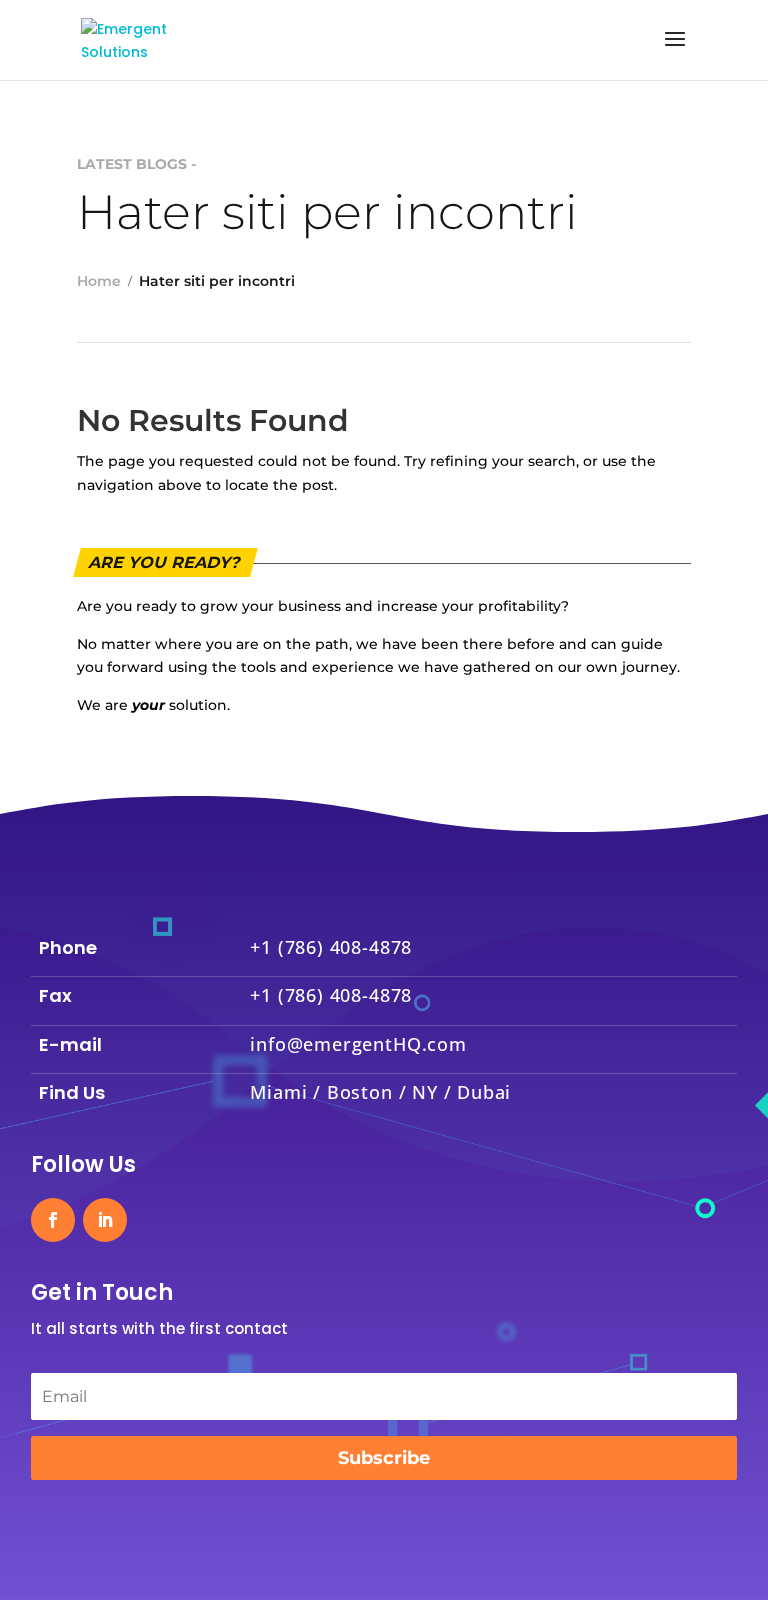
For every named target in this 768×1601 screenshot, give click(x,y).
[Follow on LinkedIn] (105, 1220)
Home (99, 281)
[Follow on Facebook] (53, 1220)
